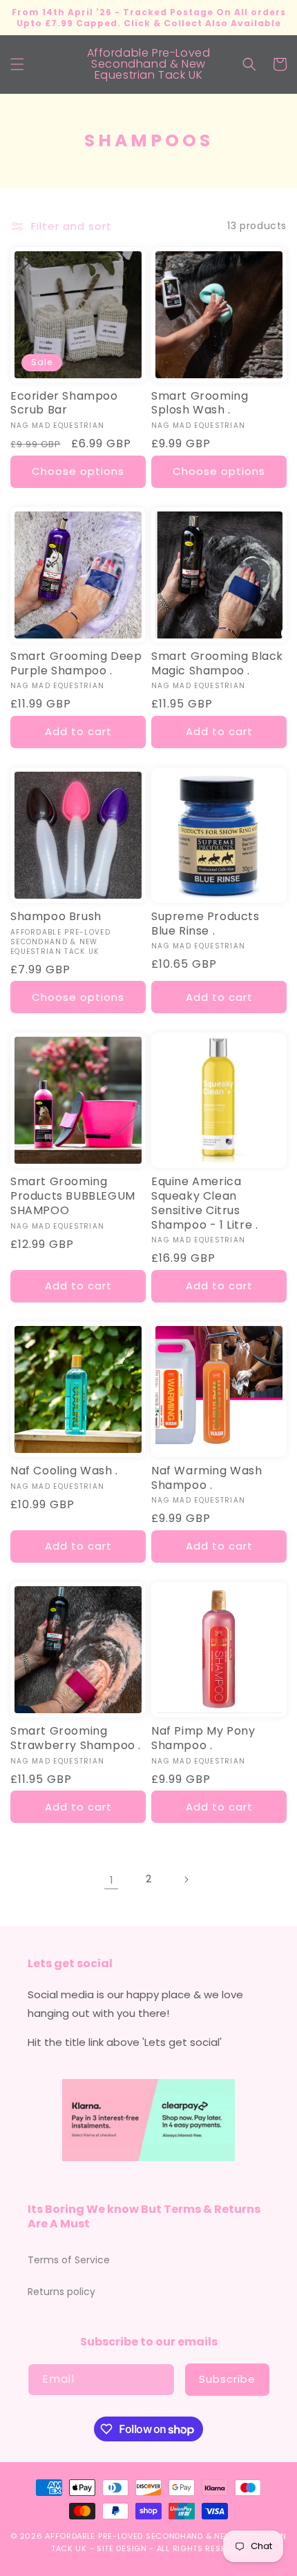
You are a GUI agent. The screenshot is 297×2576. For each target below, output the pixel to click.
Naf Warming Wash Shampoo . (207, 1479)
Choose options (78, 471)
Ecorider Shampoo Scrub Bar (64, 404)
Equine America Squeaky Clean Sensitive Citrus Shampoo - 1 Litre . (204, 1203)
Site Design (122, 2548)
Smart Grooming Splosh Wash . (200, 404)
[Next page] (186, 1880)
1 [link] (112, 1880)
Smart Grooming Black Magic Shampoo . (217, 664)
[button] (17, 64)
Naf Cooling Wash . (64, 1471)
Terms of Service (69, 2260)
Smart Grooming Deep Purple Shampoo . (76, 664)
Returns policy (61, 2292)
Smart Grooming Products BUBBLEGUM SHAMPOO (73, 1196)
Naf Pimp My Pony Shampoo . (203, 1739)
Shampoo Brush (56, 917)
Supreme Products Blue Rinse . (205, 924)
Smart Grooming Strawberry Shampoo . (76, 1739)
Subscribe (227, 2379)
